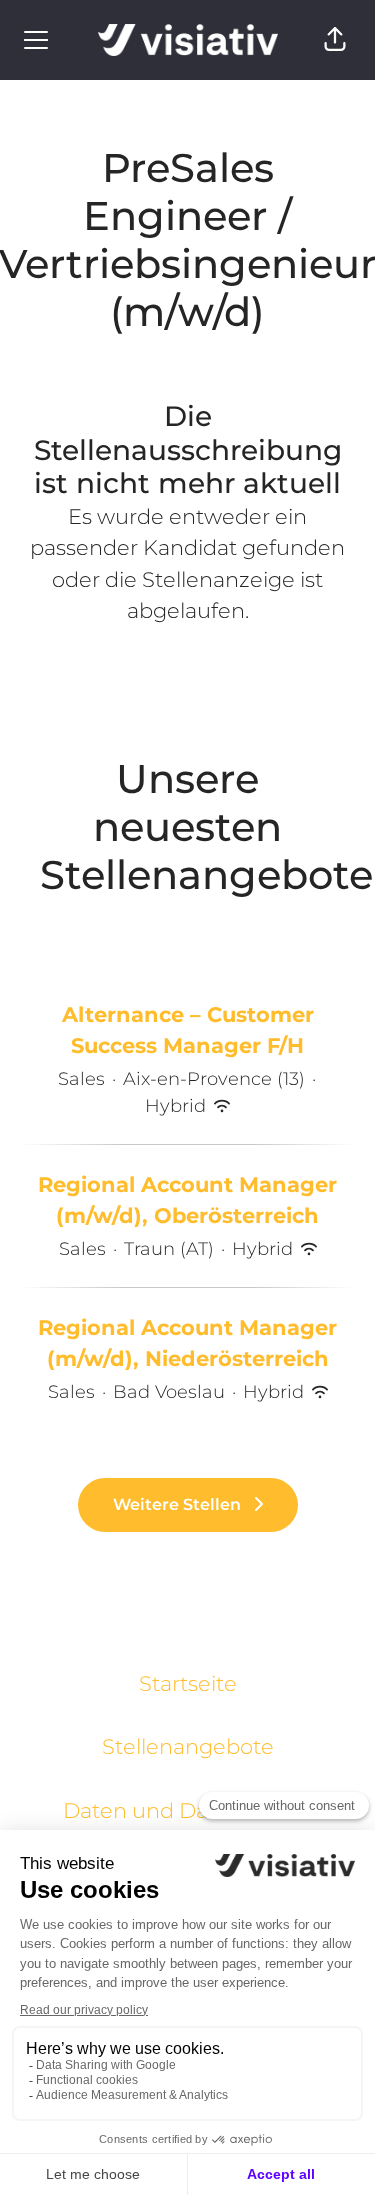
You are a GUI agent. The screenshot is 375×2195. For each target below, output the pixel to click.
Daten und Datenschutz (187, 1810)
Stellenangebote (188, 1746)
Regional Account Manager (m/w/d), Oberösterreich (187, 1200)
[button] (335, 40)
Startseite (188, 1683)
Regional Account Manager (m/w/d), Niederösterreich (187, 1343)
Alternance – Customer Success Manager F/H (188, 1030)
